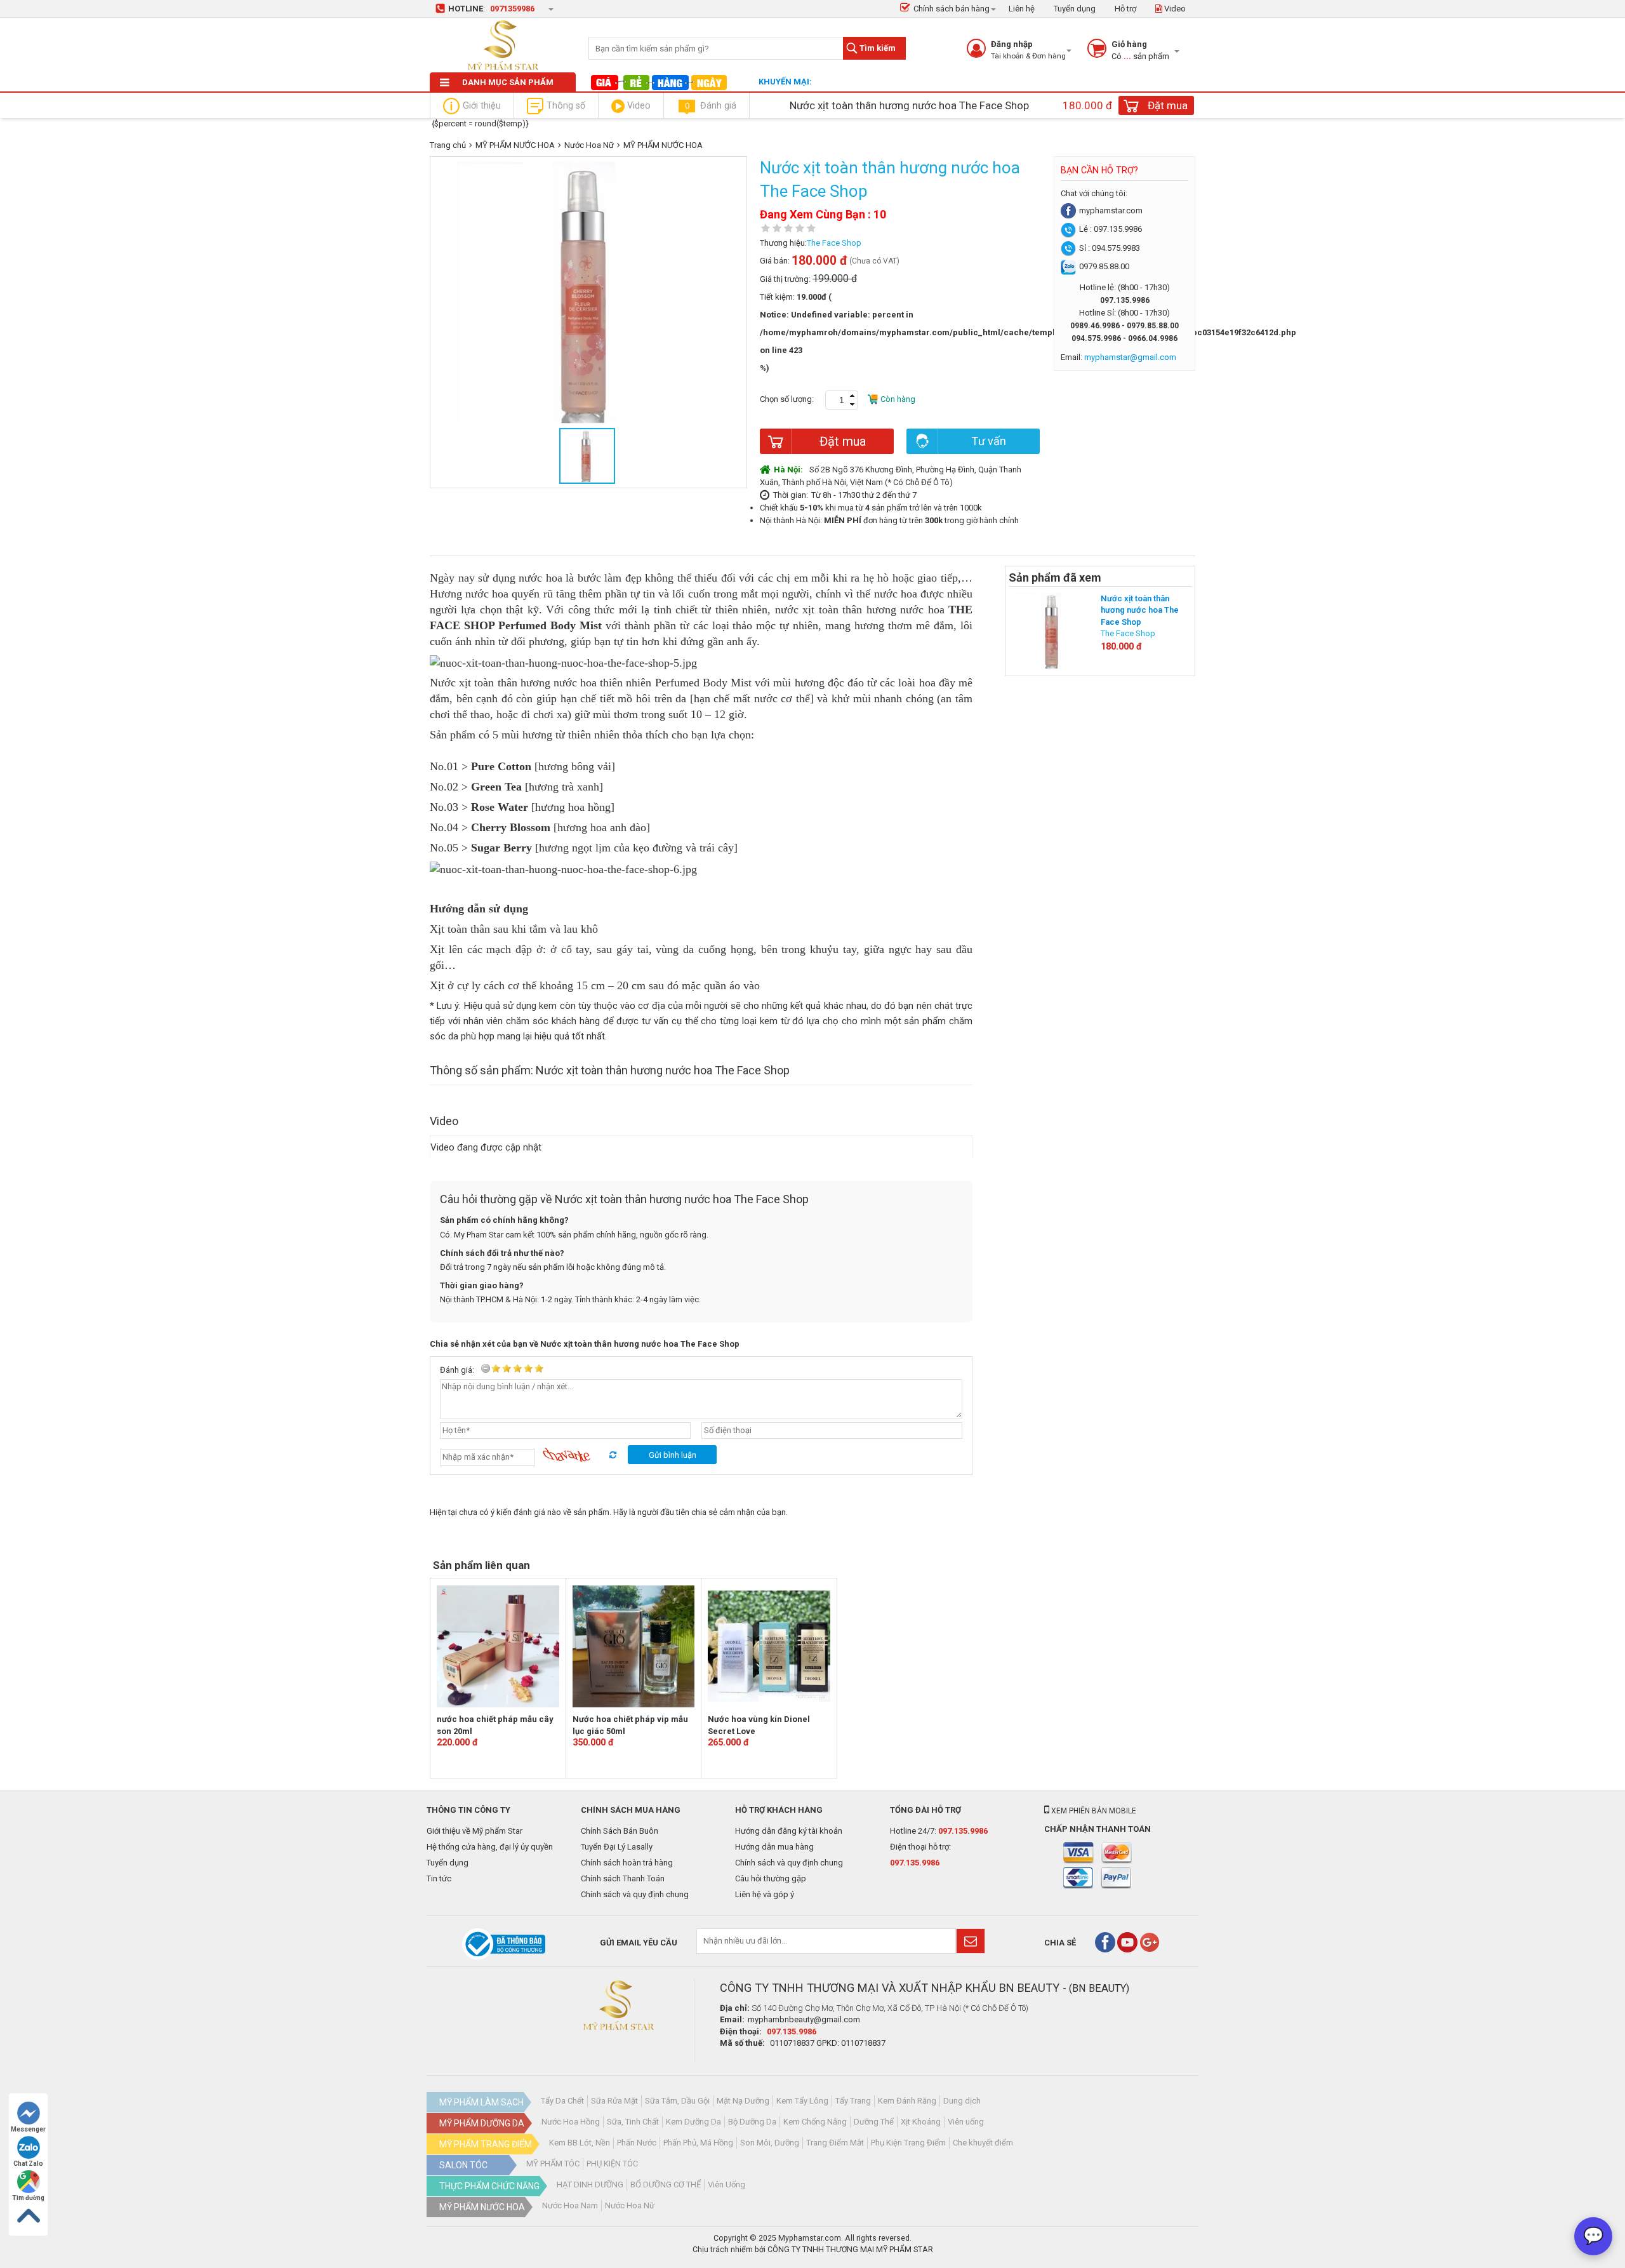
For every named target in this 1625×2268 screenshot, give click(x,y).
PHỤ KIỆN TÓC (612, 2164)
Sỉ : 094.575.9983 (1110, 248)
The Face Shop (834, 243)
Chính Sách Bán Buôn (620, 1831)
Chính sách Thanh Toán (623, 1878)
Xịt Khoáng (921, 2122)
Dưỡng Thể (874, 2122)
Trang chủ (448, 145)
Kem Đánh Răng (907, 2101)
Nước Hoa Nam (570, 2205)
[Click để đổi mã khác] (580, 1455)
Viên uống (966, 2122)
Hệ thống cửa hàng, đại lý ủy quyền (490, 1847)
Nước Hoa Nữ (589, 145)
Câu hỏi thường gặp (771, 1878)
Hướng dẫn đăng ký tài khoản (789, 1831)
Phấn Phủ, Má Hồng (698, 2143)
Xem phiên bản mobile (1093, 1811)
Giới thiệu (482, 105)
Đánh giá (711, 105)
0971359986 (512, 9)
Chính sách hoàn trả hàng (627, 1863)
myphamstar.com (1111, 210)
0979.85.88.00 (1104, 266)
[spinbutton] (842, 400)
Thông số (566, 105)
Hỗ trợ (1125, 9)
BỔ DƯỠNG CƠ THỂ (666, 2185)
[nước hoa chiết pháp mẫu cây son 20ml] (498, 1646)
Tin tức (439, 1878)
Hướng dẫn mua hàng (774, 1847)
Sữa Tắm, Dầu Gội (677, 2101)
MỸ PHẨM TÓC (553, 2164)
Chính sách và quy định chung (635, 1894)
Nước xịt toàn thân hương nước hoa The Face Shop (1140, 610)
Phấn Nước (637, 2143)
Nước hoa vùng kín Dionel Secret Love (759, 1725)
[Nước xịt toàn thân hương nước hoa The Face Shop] (1053, 630)
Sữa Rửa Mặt (614, 2101)
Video (1174, 9)
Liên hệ (1022, 9)
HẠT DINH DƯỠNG (590, 2185)
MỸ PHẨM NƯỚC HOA (515, 145)
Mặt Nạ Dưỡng (743, 2101)
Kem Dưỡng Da (693, 2122)
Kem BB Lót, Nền (580, 2143)
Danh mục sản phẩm (508, 82)
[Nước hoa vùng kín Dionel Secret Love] (769, 1646)
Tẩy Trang (853, 2101)
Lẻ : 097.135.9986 (1111, 229)
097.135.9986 (963, 1831)
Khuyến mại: (785, 82)
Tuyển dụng (1075, 9)
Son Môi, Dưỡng (770, 2143)
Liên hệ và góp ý (765, 1894)
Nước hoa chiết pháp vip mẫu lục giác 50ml (630, 1725)
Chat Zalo (28, 2164)
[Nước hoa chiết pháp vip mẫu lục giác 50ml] (634, 1646)
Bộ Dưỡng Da (752, 2122)
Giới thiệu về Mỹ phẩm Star (474, 1831)
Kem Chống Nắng (815, 2122)
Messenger (28, 2129)
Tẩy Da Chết (562, 2101)
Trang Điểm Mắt (835, 2143)
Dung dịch (962, 2101)
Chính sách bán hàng (952, 9)
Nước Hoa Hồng (571, 2122)
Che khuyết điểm (983, 2143)
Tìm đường (28, 2198)
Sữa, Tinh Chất (633, 2122)
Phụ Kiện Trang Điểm (908, 2143)
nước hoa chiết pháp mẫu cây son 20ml (495, 1725)
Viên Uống (726, 2185)
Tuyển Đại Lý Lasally (617, 1847)
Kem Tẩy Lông (802, 2101)
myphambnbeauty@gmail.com (804, 2019)
